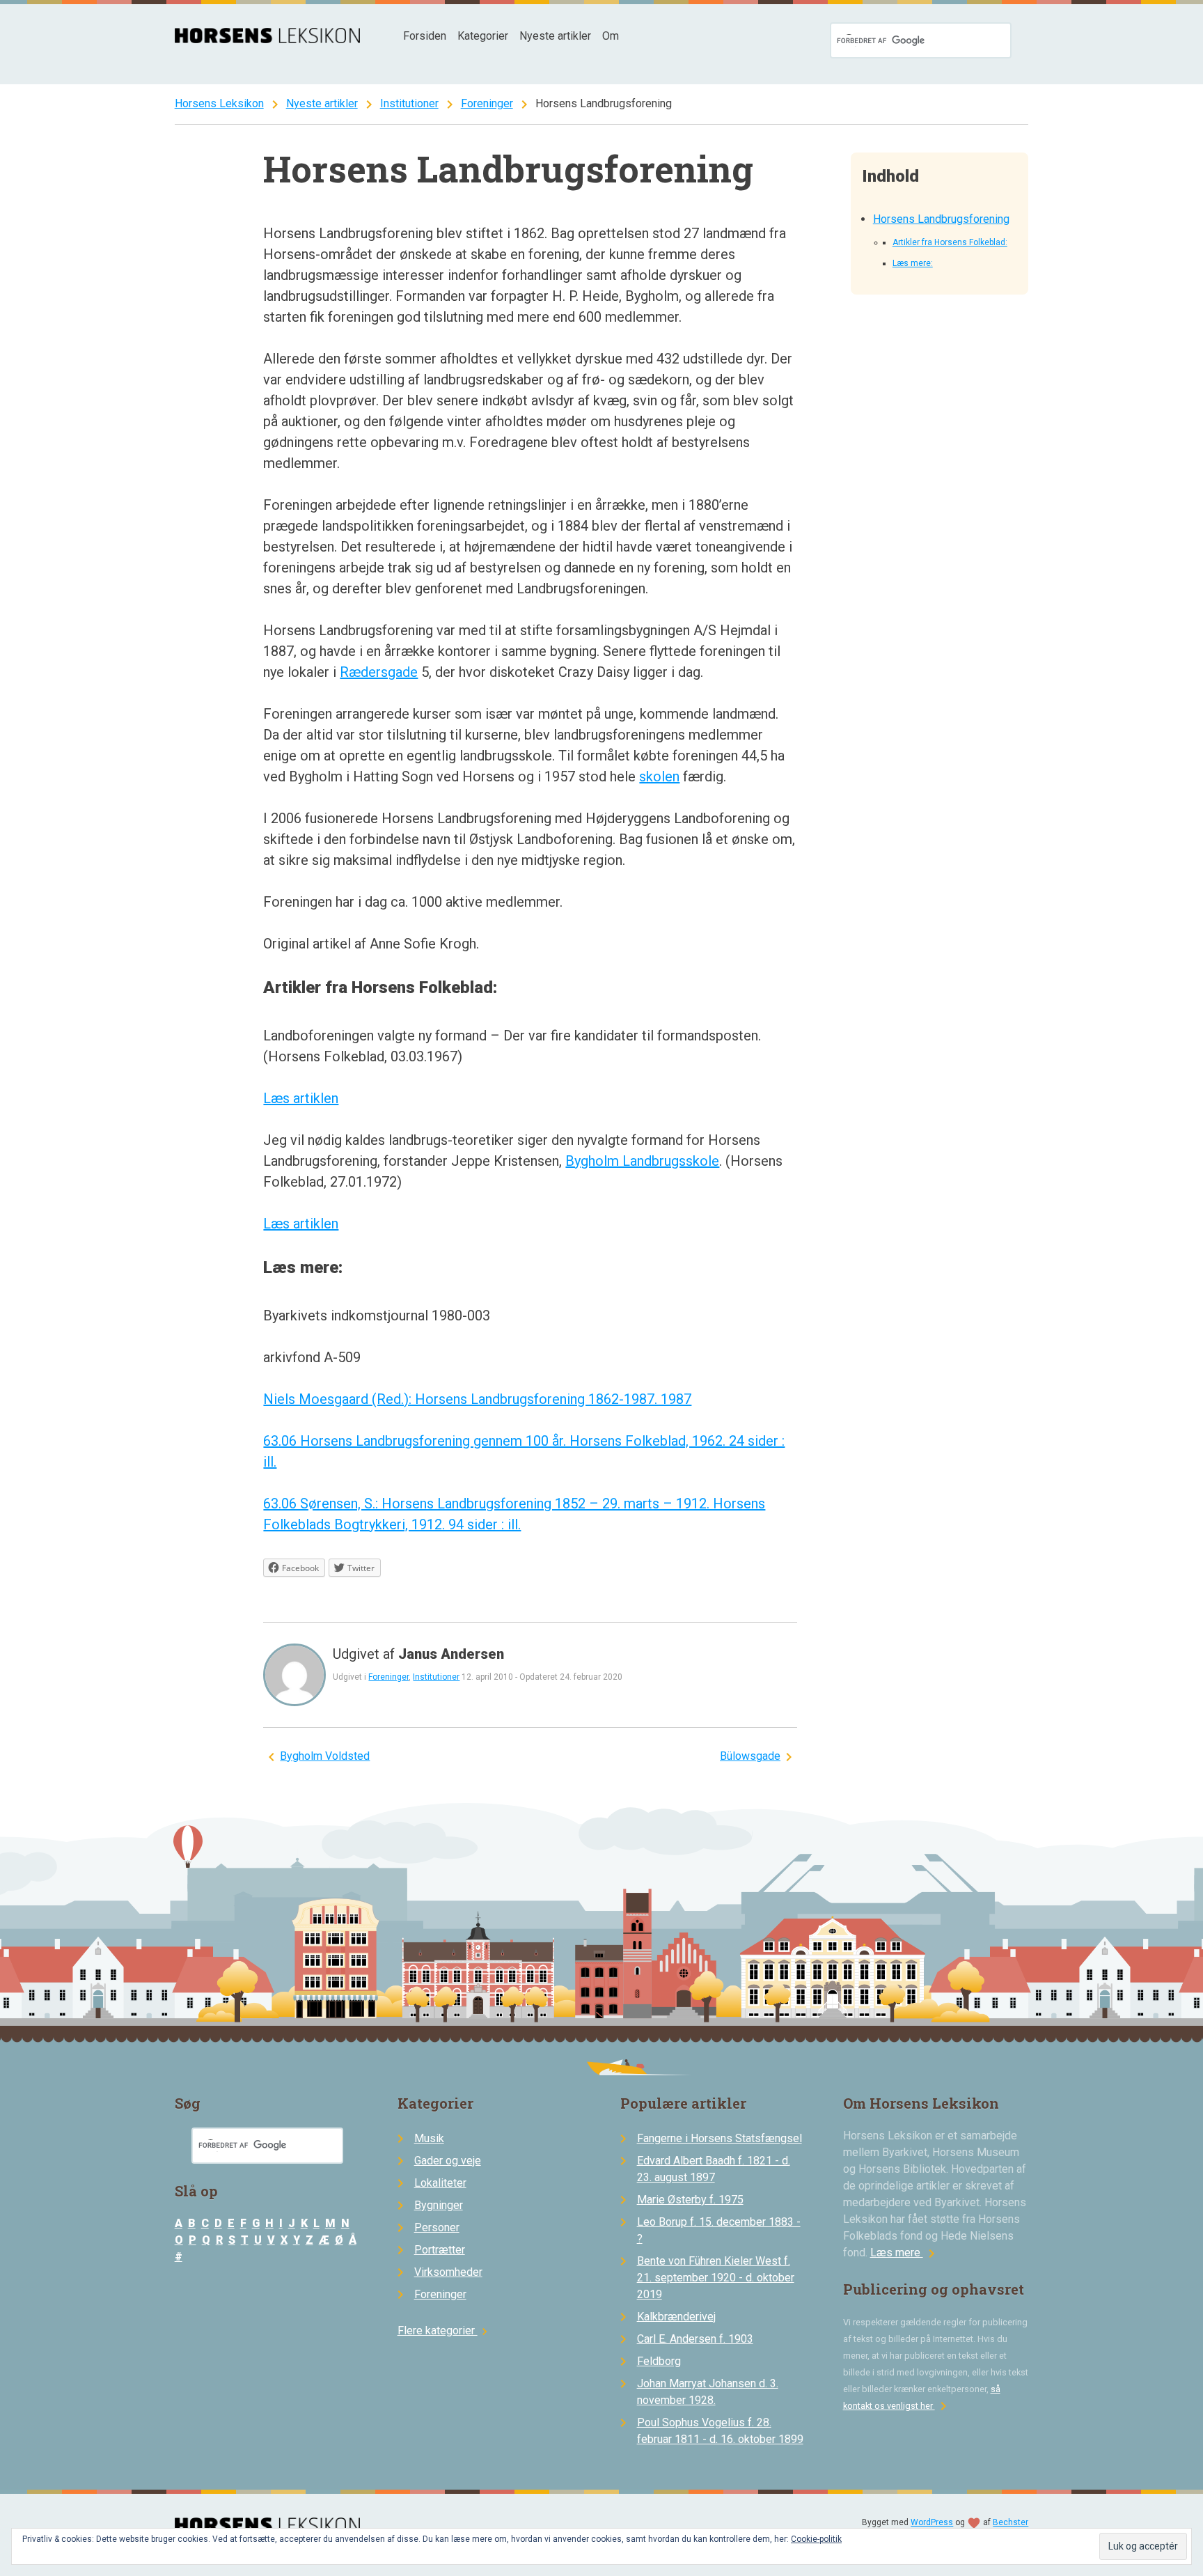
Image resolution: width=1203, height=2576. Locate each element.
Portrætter (440, 2250)
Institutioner (409, 103)
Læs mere (905, 2253)
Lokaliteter (440, 2183)
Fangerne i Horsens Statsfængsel (720, 2138)
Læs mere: (913, 263)
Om (611, 36)
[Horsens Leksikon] (268, 39)
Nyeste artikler (555, 36)
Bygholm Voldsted (325, 1756)
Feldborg (659, 2361)
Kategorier (483, 36)
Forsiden (425, 36)
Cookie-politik (816, 2539)
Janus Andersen (451, 1654)
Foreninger (487, 103)
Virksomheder (448, 2272)
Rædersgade (379, 672)
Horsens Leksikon (219, 103)
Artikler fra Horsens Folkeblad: (950, 242)
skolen (659, 776)
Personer (437, 2227)
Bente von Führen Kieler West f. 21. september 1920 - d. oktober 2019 (716, 2278)
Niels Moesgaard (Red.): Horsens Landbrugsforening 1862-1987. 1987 (477, 1399)
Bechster (1011, 2522)
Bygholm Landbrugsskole (642, 1161)
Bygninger (439, 2205)
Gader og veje (448, 2161)
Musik (429, 2138)
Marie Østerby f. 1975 (690, 2200)
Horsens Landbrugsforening (941, 219)
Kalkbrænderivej (676, 2317)
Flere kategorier (445, 2331)
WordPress (932, 2522)
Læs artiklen (301, 1098)
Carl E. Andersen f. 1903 (695, 2339)
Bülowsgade (750, 1756)
